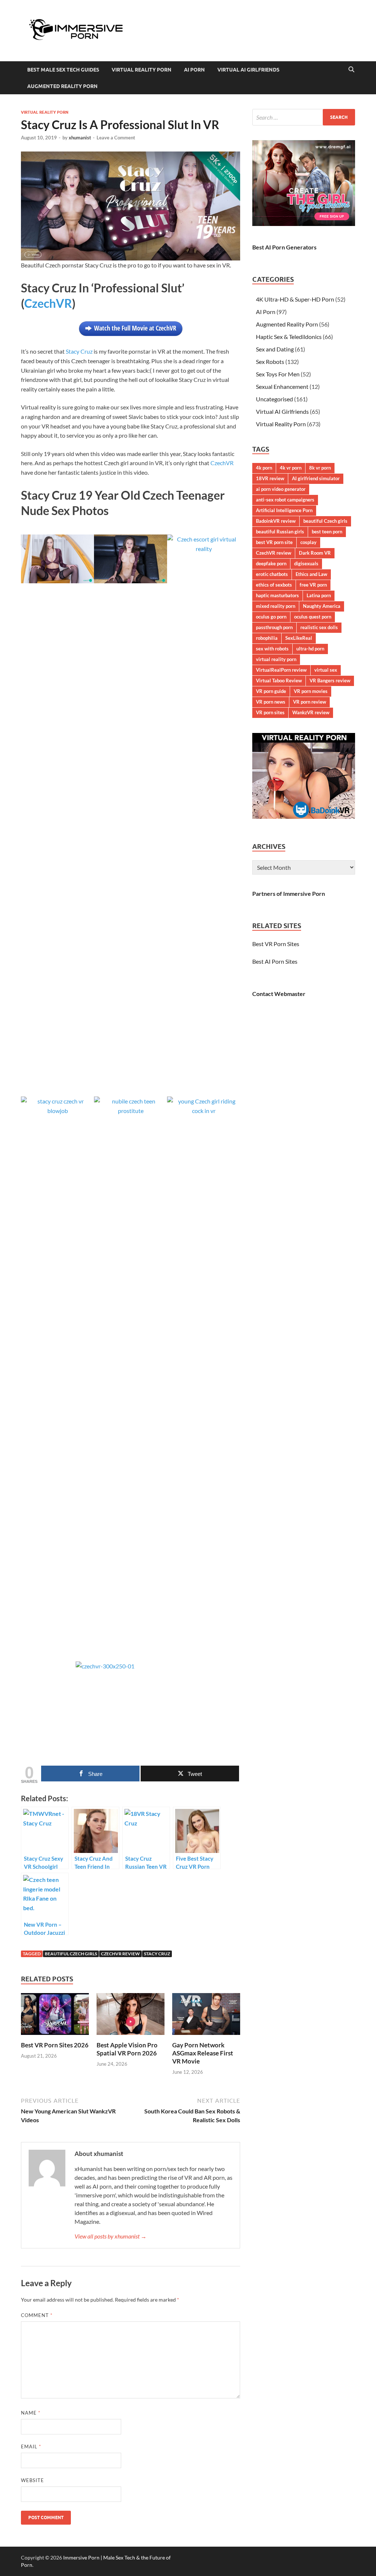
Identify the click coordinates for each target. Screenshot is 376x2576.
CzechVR (48, 303)
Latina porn (319, 595)
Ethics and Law (311, 574)
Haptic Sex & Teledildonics (289, 337)
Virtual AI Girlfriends (248, 70)
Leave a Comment (116, 138)
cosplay (308, 542)
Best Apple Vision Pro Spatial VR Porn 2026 (127, 2049)
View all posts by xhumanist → (111, 2236)
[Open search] (351, 70)
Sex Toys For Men (278, 374)
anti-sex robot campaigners (285, 500)
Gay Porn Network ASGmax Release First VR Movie (203, 2053)
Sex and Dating (275, 349)
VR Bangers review (330, 681)
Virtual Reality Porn (142, 70)
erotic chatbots (272, 574)
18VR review (270, 478)
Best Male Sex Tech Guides (63, 70)
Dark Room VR (315, 553)
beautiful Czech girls (71, 1954)
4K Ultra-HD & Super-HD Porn (295, 299)
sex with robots (272, 649)
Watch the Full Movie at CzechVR (135, 328)
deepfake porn (271, 563)
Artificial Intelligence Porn (284, 510)
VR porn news (271, 702)
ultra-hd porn (310, 649)
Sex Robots (270, 362)
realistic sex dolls (319, 627)
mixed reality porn (276, 606)
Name (31, 2413)
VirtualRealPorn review (281, 670)
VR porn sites (270, 712)
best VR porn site (274, 542)
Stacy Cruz (79, 351)
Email (31, 2447)
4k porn (264, 468)
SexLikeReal (299, 638)
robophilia (267, 638)
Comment (37, 2315)
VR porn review (310, 702)
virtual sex (326, 670)
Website (32, 2480)
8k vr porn (320, 468)
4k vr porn (291, 468)
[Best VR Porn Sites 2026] (55, 2016)
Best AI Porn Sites (275, 961)
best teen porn (327, 532)
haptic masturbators (277, 595)
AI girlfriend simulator (316, 478)
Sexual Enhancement (282, 386)
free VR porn (313, 585)
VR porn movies (311, 691)
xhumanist (80, 138)
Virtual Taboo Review (279, 681)
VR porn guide (271, 691)
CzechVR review (120, 1954)
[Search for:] (304, 117)
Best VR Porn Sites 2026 (55, 2045)
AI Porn (194, 70)
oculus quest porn (313, 617)
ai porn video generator (281, 489)
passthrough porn (274, 627)
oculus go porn (271, 617)
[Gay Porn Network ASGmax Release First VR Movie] (206, 2016)
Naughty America (322, 606)
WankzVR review (311, 712)
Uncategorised (274, 399)
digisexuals (306, 563)
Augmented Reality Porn (62, 86)
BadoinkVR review (276, 521)
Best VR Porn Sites (276, 944)
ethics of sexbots (274, 585)
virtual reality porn (276, 659)
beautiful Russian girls (280, 532)
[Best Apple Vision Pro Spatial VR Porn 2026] (131, 2016)
